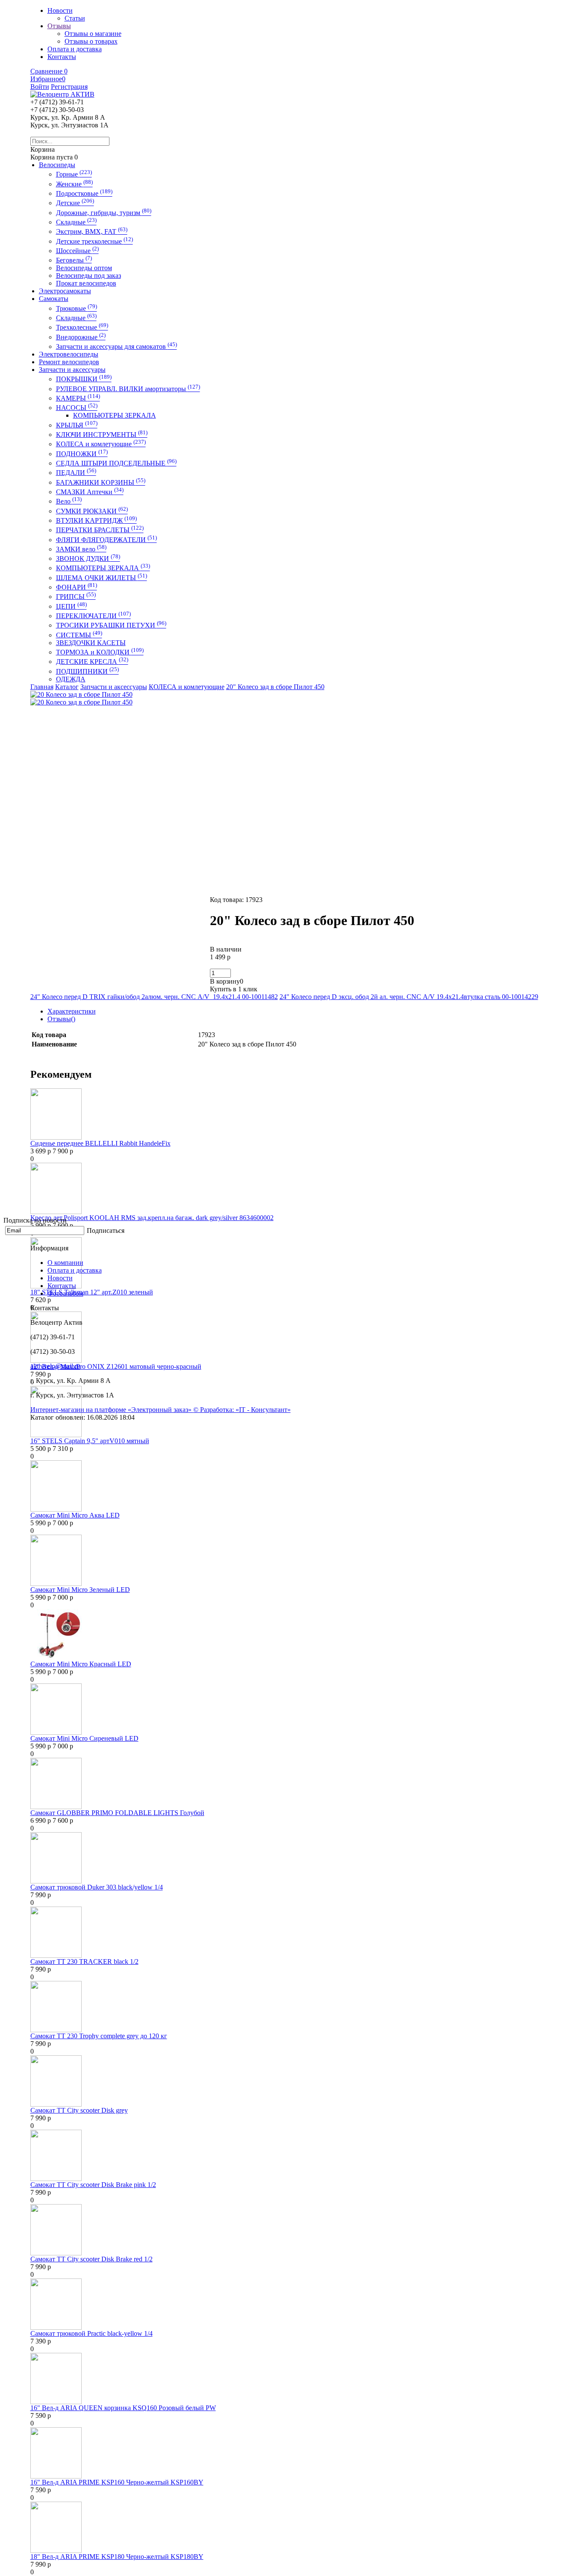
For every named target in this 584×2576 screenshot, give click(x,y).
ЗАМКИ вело (81, 549)
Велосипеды (57, 165)
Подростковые (84, 193)
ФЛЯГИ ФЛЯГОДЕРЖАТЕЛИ (106, 540)
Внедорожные (81, 337)
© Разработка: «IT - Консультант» (242, 1410)
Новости (60, 1278)
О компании (65, 1263)
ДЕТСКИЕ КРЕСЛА (92, 662)
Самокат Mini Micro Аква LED (75, 1515)
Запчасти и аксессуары (72, 370)
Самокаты (54, 299)
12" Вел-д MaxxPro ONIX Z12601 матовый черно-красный (116, 1366)
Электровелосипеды (69, 354)
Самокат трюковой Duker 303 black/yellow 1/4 (97, 1887)
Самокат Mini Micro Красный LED (81, 1664)
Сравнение (49, 71)
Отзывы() (61, 1019)
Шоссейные (77, 251)
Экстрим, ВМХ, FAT (92, 231)
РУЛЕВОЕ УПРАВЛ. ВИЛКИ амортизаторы (128, 389)
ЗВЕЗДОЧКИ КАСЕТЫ (91, 643)
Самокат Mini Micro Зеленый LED (80, 1590)
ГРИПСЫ (76, 597)
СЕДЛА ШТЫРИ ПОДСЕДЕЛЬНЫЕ (116, 463)
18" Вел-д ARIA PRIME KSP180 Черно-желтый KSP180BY (117, 2557)
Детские (75, 203)
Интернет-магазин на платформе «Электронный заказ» (112, 1410)
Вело (69, 501)
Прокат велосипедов (86, 283)
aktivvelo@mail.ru (55, 1366)
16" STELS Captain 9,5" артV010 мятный (90, 1441)
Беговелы (74, 260)
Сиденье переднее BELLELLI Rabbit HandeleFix (100, 1143)
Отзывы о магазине (93, 34)
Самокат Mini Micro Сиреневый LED (84, 1738)
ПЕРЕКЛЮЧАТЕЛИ (93, 616)
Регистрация (69, 87)
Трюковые (77, 308)
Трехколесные (82, 327)
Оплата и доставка (75, 1270)
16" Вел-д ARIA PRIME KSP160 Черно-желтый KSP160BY (117, 2482)
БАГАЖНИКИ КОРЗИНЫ (101, 482)
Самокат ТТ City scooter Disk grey (79, 2110)
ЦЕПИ (71, 606)
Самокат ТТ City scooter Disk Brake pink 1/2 (93, 2185)
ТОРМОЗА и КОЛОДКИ (100, 652)
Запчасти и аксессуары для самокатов (117, 346)
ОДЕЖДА (71, 679)
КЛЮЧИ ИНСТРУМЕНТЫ (102, 435)
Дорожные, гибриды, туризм (104, 213)
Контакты (62, 1286)
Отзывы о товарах (91, 41)
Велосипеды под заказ (88, 276)
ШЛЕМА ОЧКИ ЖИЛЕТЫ (102, 578)
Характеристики (72, 1011)
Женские (74, 184)
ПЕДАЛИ (76, 473)
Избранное (48, 79)
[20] (81, 694)
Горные (74, 174)
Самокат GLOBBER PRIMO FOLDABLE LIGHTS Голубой (117, 1813)
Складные (76, 222)
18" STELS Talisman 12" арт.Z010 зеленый (92, 1292)
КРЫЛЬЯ (77, 425)
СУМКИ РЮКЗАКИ (92, 511)
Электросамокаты (65, 291)
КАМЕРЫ (78, 398)
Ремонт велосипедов (69, 362)
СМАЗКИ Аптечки (90, 492)
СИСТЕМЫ (79, 635)
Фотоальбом (65, 1293)
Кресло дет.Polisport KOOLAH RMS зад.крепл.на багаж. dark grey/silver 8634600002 (152, 1218)
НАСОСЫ (77, 408)
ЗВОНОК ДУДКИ (88, 559)
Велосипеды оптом (84, 268)
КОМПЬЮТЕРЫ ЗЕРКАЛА (115, 415)
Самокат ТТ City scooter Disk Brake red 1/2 (91, 2259)
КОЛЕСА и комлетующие (101, 444)
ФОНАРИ (77, 587)
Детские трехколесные (94, 241)
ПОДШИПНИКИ (87, 671)
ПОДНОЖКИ (82, 454)
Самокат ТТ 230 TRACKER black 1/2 (84, 1961)
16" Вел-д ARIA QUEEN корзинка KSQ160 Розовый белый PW (123, 2408)
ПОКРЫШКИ (84, 379)
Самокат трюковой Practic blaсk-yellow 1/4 (91, 2333)
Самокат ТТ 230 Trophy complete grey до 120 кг (99, 2036)
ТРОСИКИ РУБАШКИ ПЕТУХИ (111, 625)
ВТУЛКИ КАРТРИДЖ (96, 520)
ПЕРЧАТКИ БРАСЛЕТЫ (100, 530)
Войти (40, 87)
